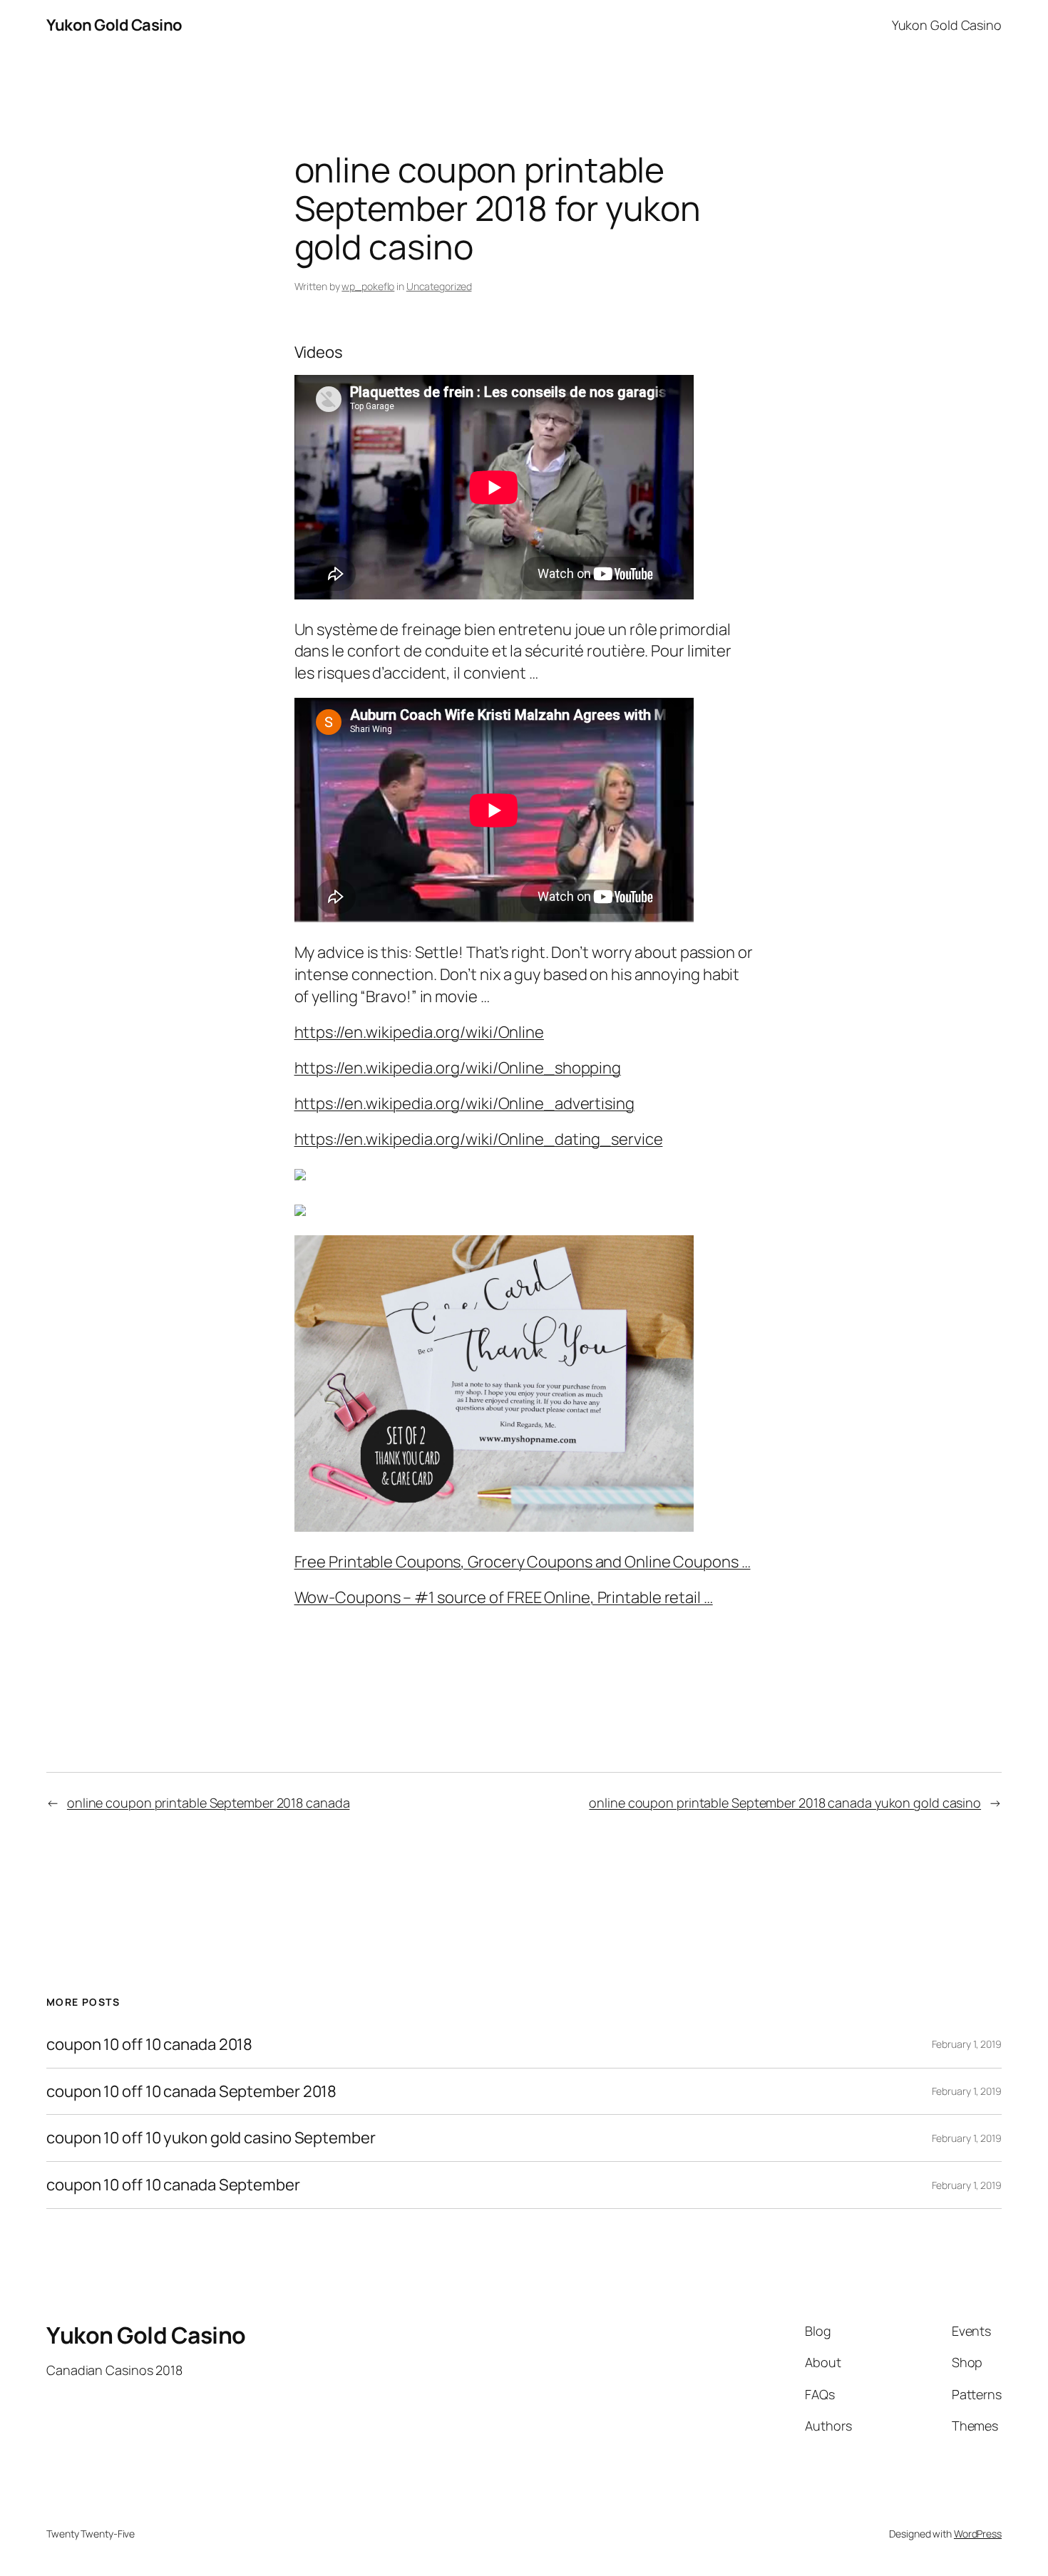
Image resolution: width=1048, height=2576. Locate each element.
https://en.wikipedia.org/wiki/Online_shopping (458, 1068)
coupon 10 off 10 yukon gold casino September (211, 2138)
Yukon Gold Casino (114, 25)
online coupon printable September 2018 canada (209, 1803)
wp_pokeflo (368, 286)
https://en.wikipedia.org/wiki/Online (419, 1032)
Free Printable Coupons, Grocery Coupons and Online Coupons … (523, 1562)
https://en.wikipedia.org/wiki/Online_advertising (464, 1103)
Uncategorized (439, 286)
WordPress (978, 2534)
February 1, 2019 (967, 2044)
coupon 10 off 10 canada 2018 (149, 2045)
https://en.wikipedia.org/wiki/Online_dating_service (479, 1139)
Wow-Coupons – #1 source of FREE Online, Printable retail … (504, 1597)
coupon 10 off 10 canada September (173, 2185)
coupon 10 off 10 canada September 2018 (191, 2092)
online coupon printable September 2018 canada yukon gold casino (785, 1803)
